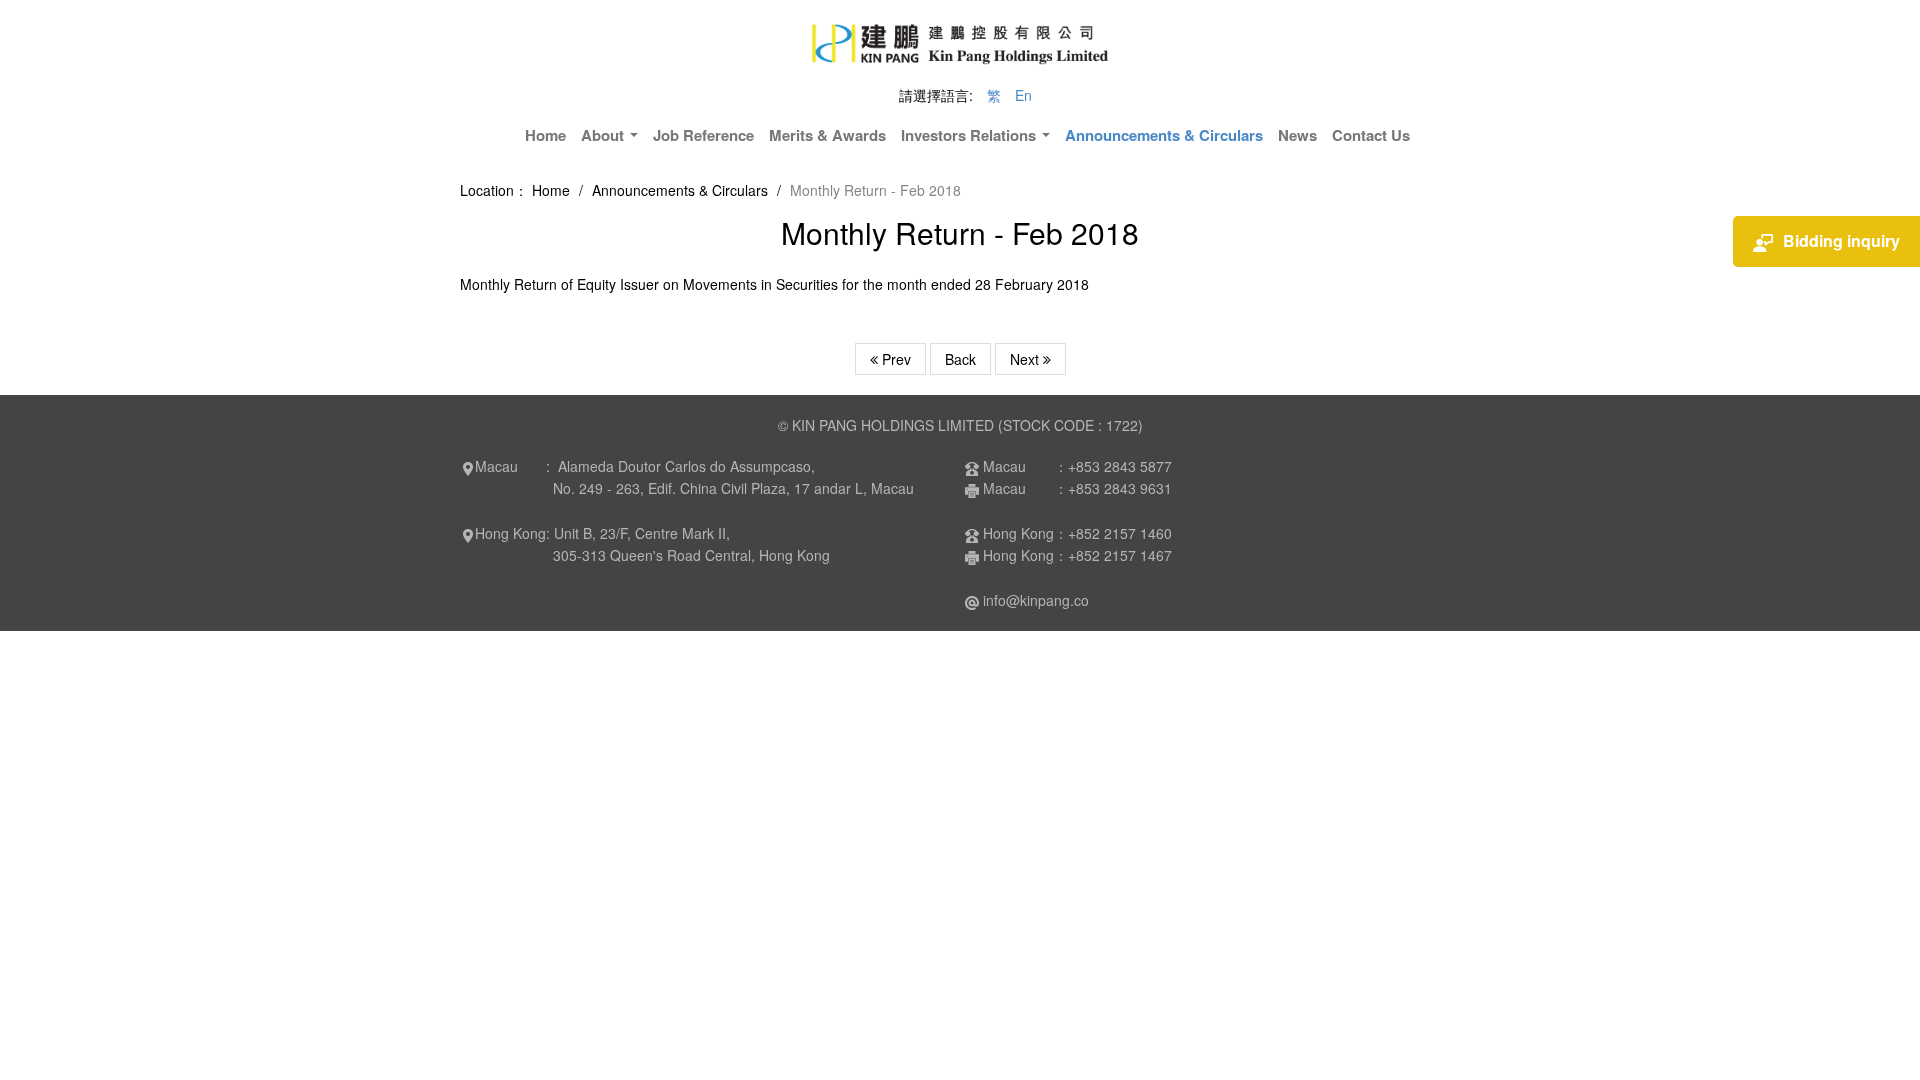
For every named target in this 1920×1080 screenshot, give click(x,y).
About (604, 135)
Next (1026, 359)
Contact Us (1371, 135)
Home (545, 135)
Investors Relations (970, 135)
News (1297, 135)
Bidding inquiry (1841, 240)
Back (960, 359)
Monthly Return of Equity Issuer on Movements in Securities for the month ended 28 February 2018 (774, 284)
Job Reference (703, 135)
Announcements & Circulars (1164, 135)
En (1023, 95)
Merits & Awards (827, 135)
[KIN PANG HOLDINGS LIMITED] (960, 40)
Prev (894, 359)
